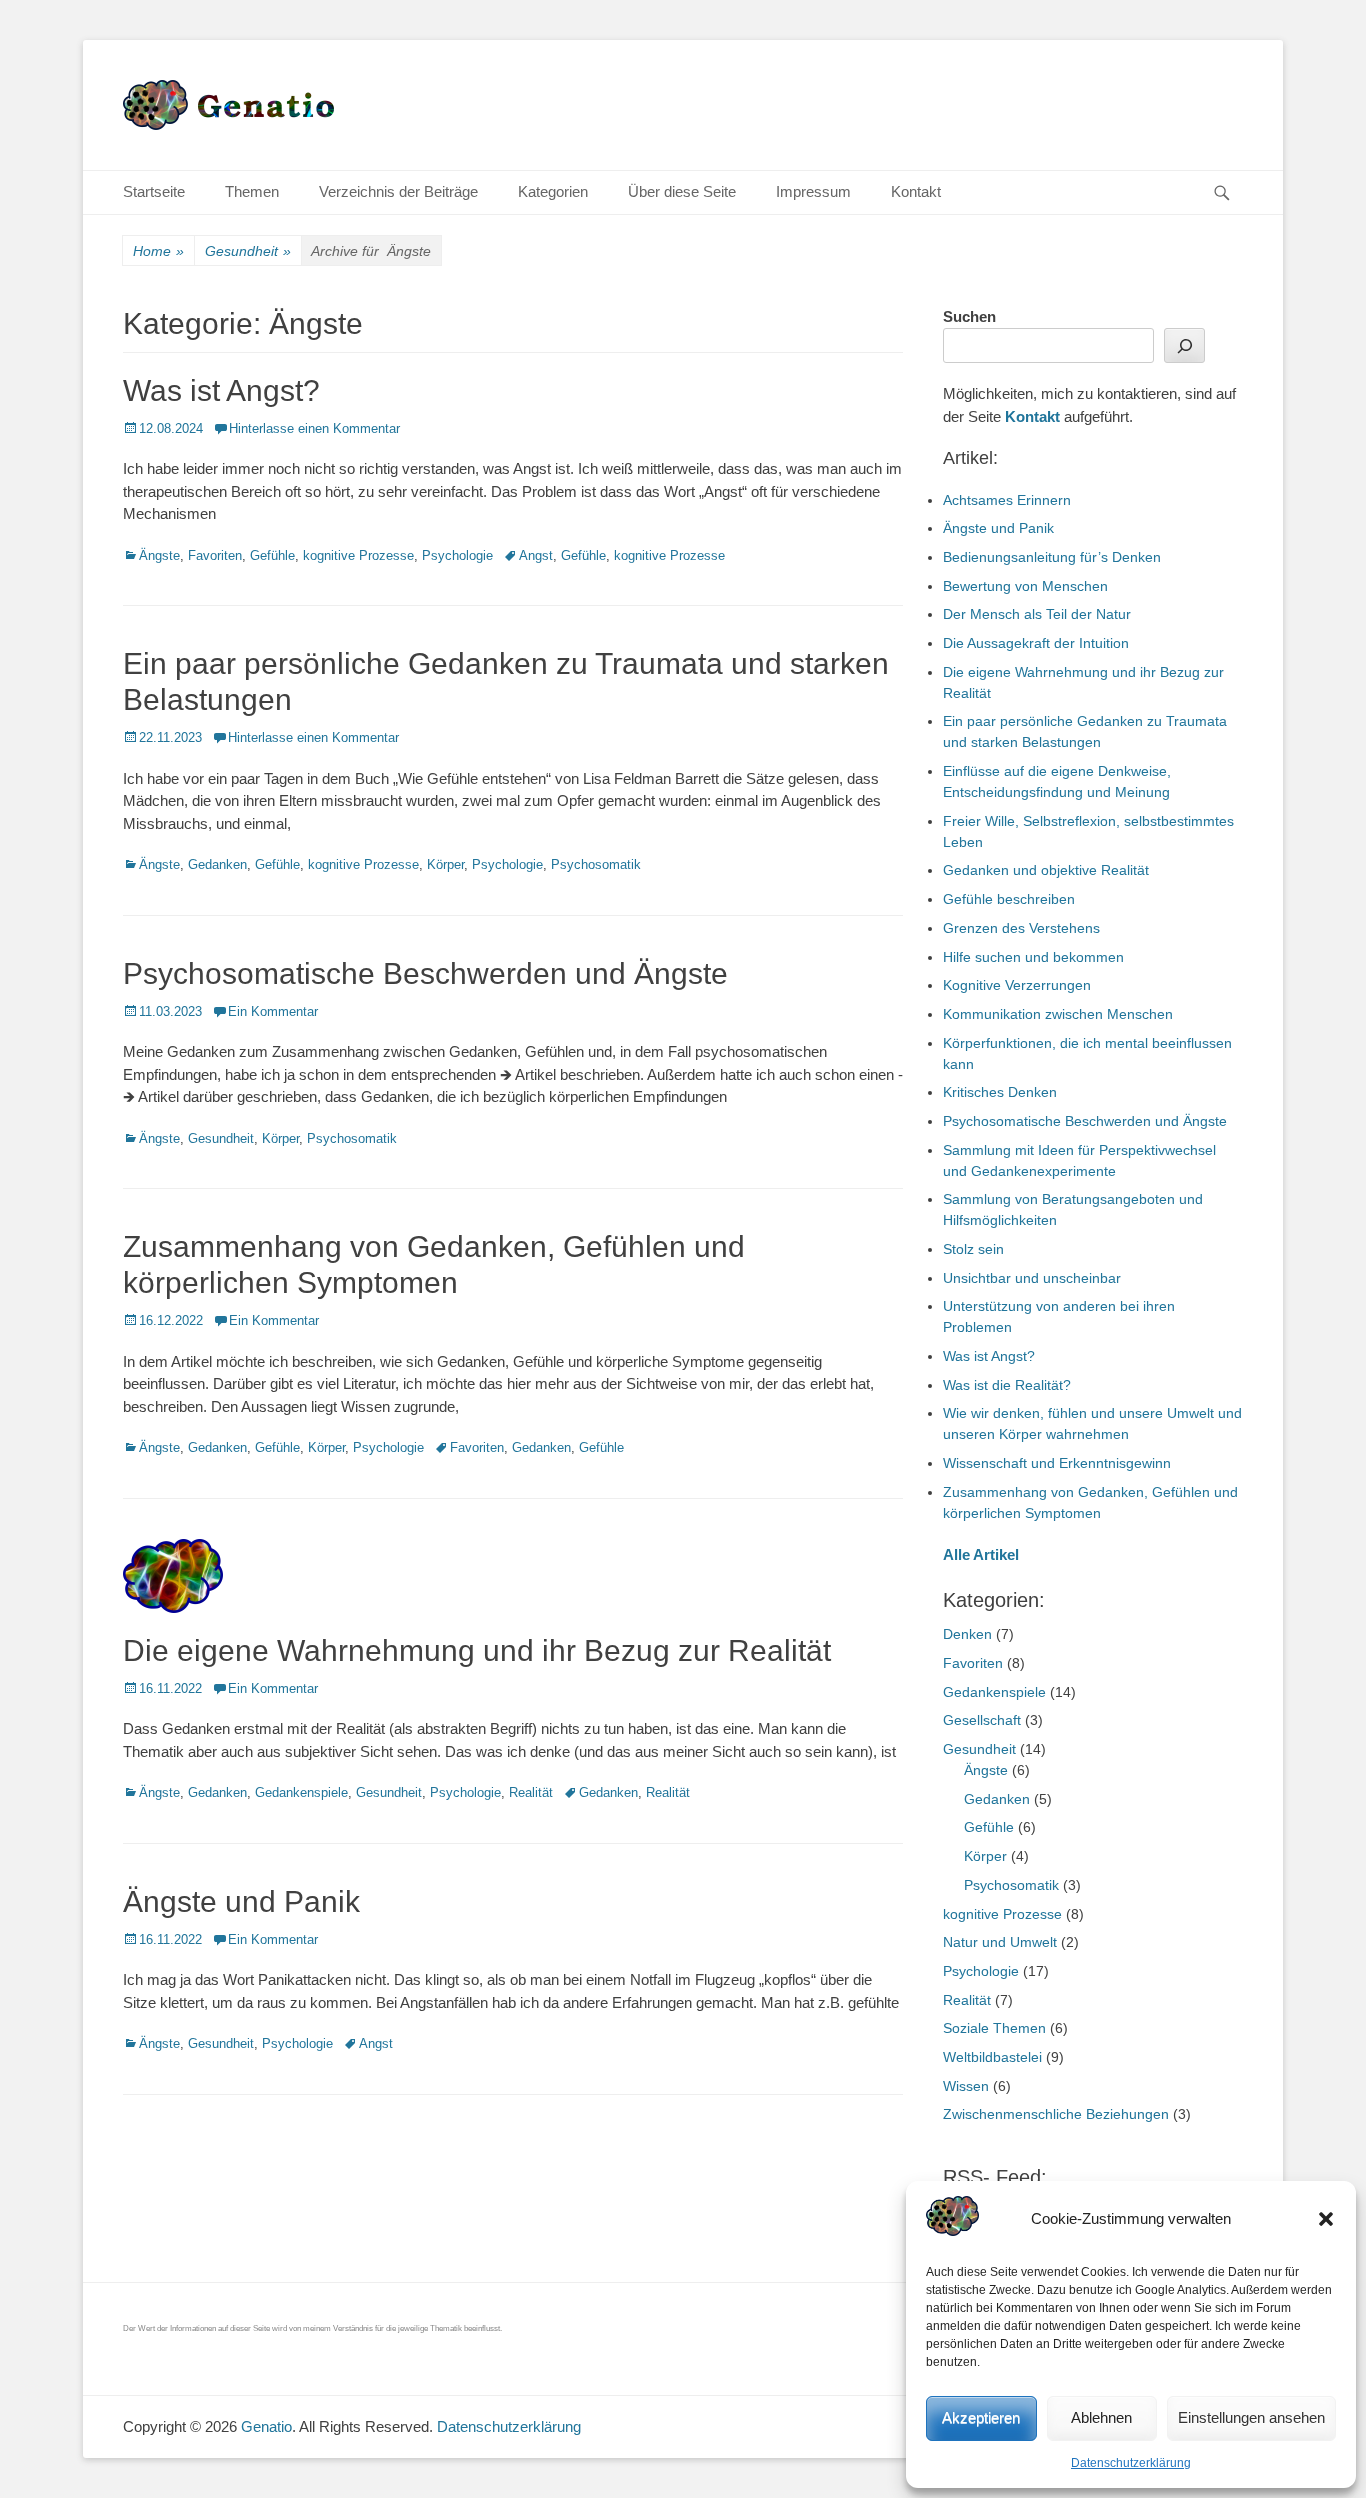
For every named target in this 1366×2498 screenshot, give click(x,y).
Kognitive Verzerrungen (1017, 985)
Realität (531, 1792)
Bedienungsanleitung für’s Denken (1052, 557)
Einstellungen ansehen (1251, 2417)
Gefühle (272, 555)
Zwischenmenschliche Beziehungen (1056, 2114)
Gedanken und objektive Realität (1046, 870)
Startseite (154, 191)
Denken (967, 1634)
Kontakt (916, 191)
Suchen (969, 316)
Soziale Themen (994, 2028)
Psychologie (457, 555)
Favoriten (215, 555)
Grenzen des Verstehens (1021, 928)
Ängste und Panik (241, 1901)
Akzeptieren (981, 2417)
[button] (1326, 2219)
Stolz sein (973, 1249)
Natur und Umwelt (1000, 1942)
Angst (536, 555)
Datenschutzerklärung (1131, 2463)
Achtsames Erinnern (1007, 500)
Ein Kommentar (273, 1011)
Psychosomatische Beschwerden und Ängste (425, 973)
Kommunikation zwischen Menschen (1058, 1014)
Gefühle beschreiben (1009, 899)
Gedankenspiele (301, 1792)
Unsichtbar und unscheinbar (1032, 1278)
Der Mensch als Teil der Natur (1037, 614)
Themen (252, 191)
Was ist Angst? (221, 390)
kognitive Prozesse (358, 555)
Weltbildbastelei (992, 2057)
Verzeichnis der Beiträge (398, 191)
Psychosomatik (596, 864)
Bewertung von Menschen (1025, 586)
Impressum (813, 191)
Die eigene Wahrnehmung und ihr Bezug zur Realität (477, 1650)
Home (158, 251)
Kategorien (553, 191)
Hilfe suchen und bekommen (1033, 957)
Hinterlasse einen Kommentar (314, 428)
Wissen (966, 2086)
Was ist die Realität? (1007, 1385)
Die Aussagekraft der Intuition (1036, 643)
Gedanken (217, 864)
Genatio (266, 2426)
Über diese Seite (682, 191)
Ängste (159, 555)
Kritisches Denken (1000, 1092)
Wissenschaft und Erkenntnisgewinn (1057, 1463)
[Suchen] (1184, 345)
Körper (445, 864)
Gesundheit (248, 251)
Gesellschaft (982, 1720)
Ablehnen (1101, 2417)
